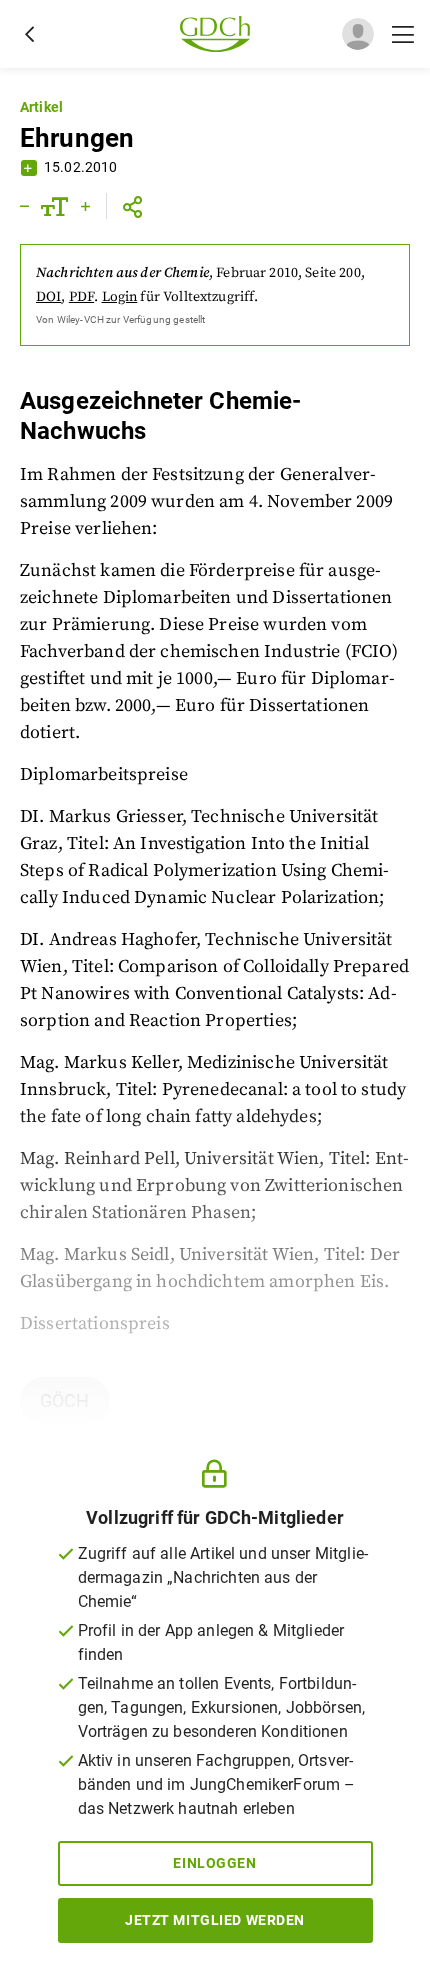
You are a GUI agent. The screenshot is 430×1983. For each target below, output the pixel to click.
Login (120, 297)
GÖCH (65, 1400)
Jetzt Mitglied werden (215, 1920)
